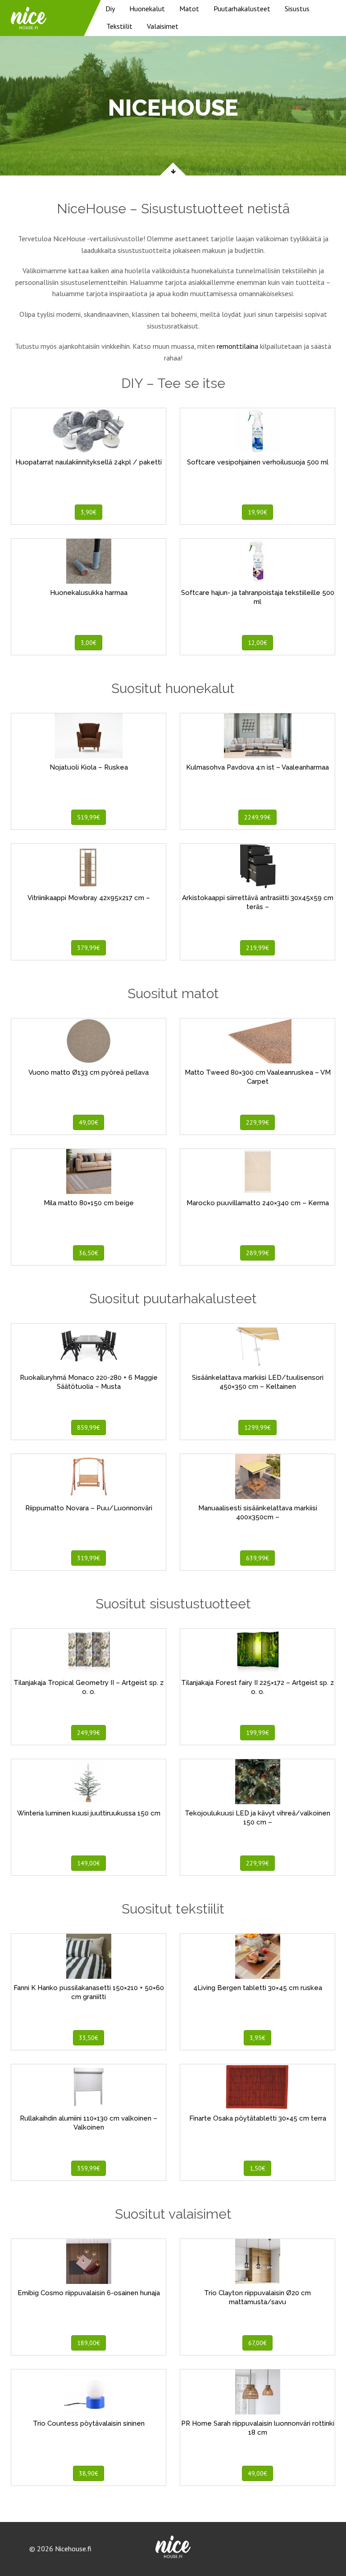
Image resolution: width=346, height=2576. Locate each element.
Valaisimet (163, 26)
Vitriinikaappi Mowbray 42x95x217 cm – (89, 898)
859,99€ (89, 1428)
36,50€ (89, 1253)
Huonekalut (147, 9)
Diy (110, 9)
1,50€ (257, 2168)
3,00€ (89, 643)
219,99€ (257, 948)
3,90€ (89, 512)
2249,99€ (257, 817)
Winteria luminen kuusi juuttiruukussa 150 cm (89, 1813)
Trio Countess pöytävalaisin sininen (89, 2423)
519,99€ (89, 817)
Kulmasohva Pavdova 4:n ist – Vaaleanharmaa (257, 767)
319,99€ (89, 1558)
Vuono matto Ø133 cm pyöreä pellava (89, 1072)
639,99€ (257, 1558)
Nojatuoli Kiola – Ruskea (89, 767)
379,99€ (89, 948)
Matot (189, 9)
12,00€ (257, 643)
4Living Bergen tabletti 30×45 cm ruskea (258, 1988)
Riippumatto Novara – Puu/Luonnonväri (89, 1508)
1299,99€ (257, 1428)
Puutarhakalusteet (242, 9)
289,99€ (257, 1253)
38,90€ (89, 2473)
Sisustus (297, 9)
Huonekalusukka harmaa (89, 593)
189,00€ (89, 2343)
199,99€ (257, 1733)
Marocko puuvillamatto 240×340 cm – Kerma (258, 1203)
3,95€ (257, 2038)
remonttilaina (237, 346)
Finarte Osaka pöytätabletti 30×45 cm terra (258, 2118)
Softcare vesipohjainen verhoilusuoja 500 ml (258, 462)
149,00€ (89, 1863)
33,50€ (89, 2038)
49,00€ (89, 1122)
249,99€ (89, 1733)
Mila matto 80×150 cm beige (89, 1203)
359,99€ (89, 2168)
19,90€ (257, 512)
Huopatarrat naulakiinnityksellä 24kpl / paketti (89, 462)
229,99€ (257, 1122)
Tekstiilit (119, 26)
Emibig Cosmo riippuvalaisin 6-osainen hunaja (89, 2293)
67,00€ (257, 2343)
